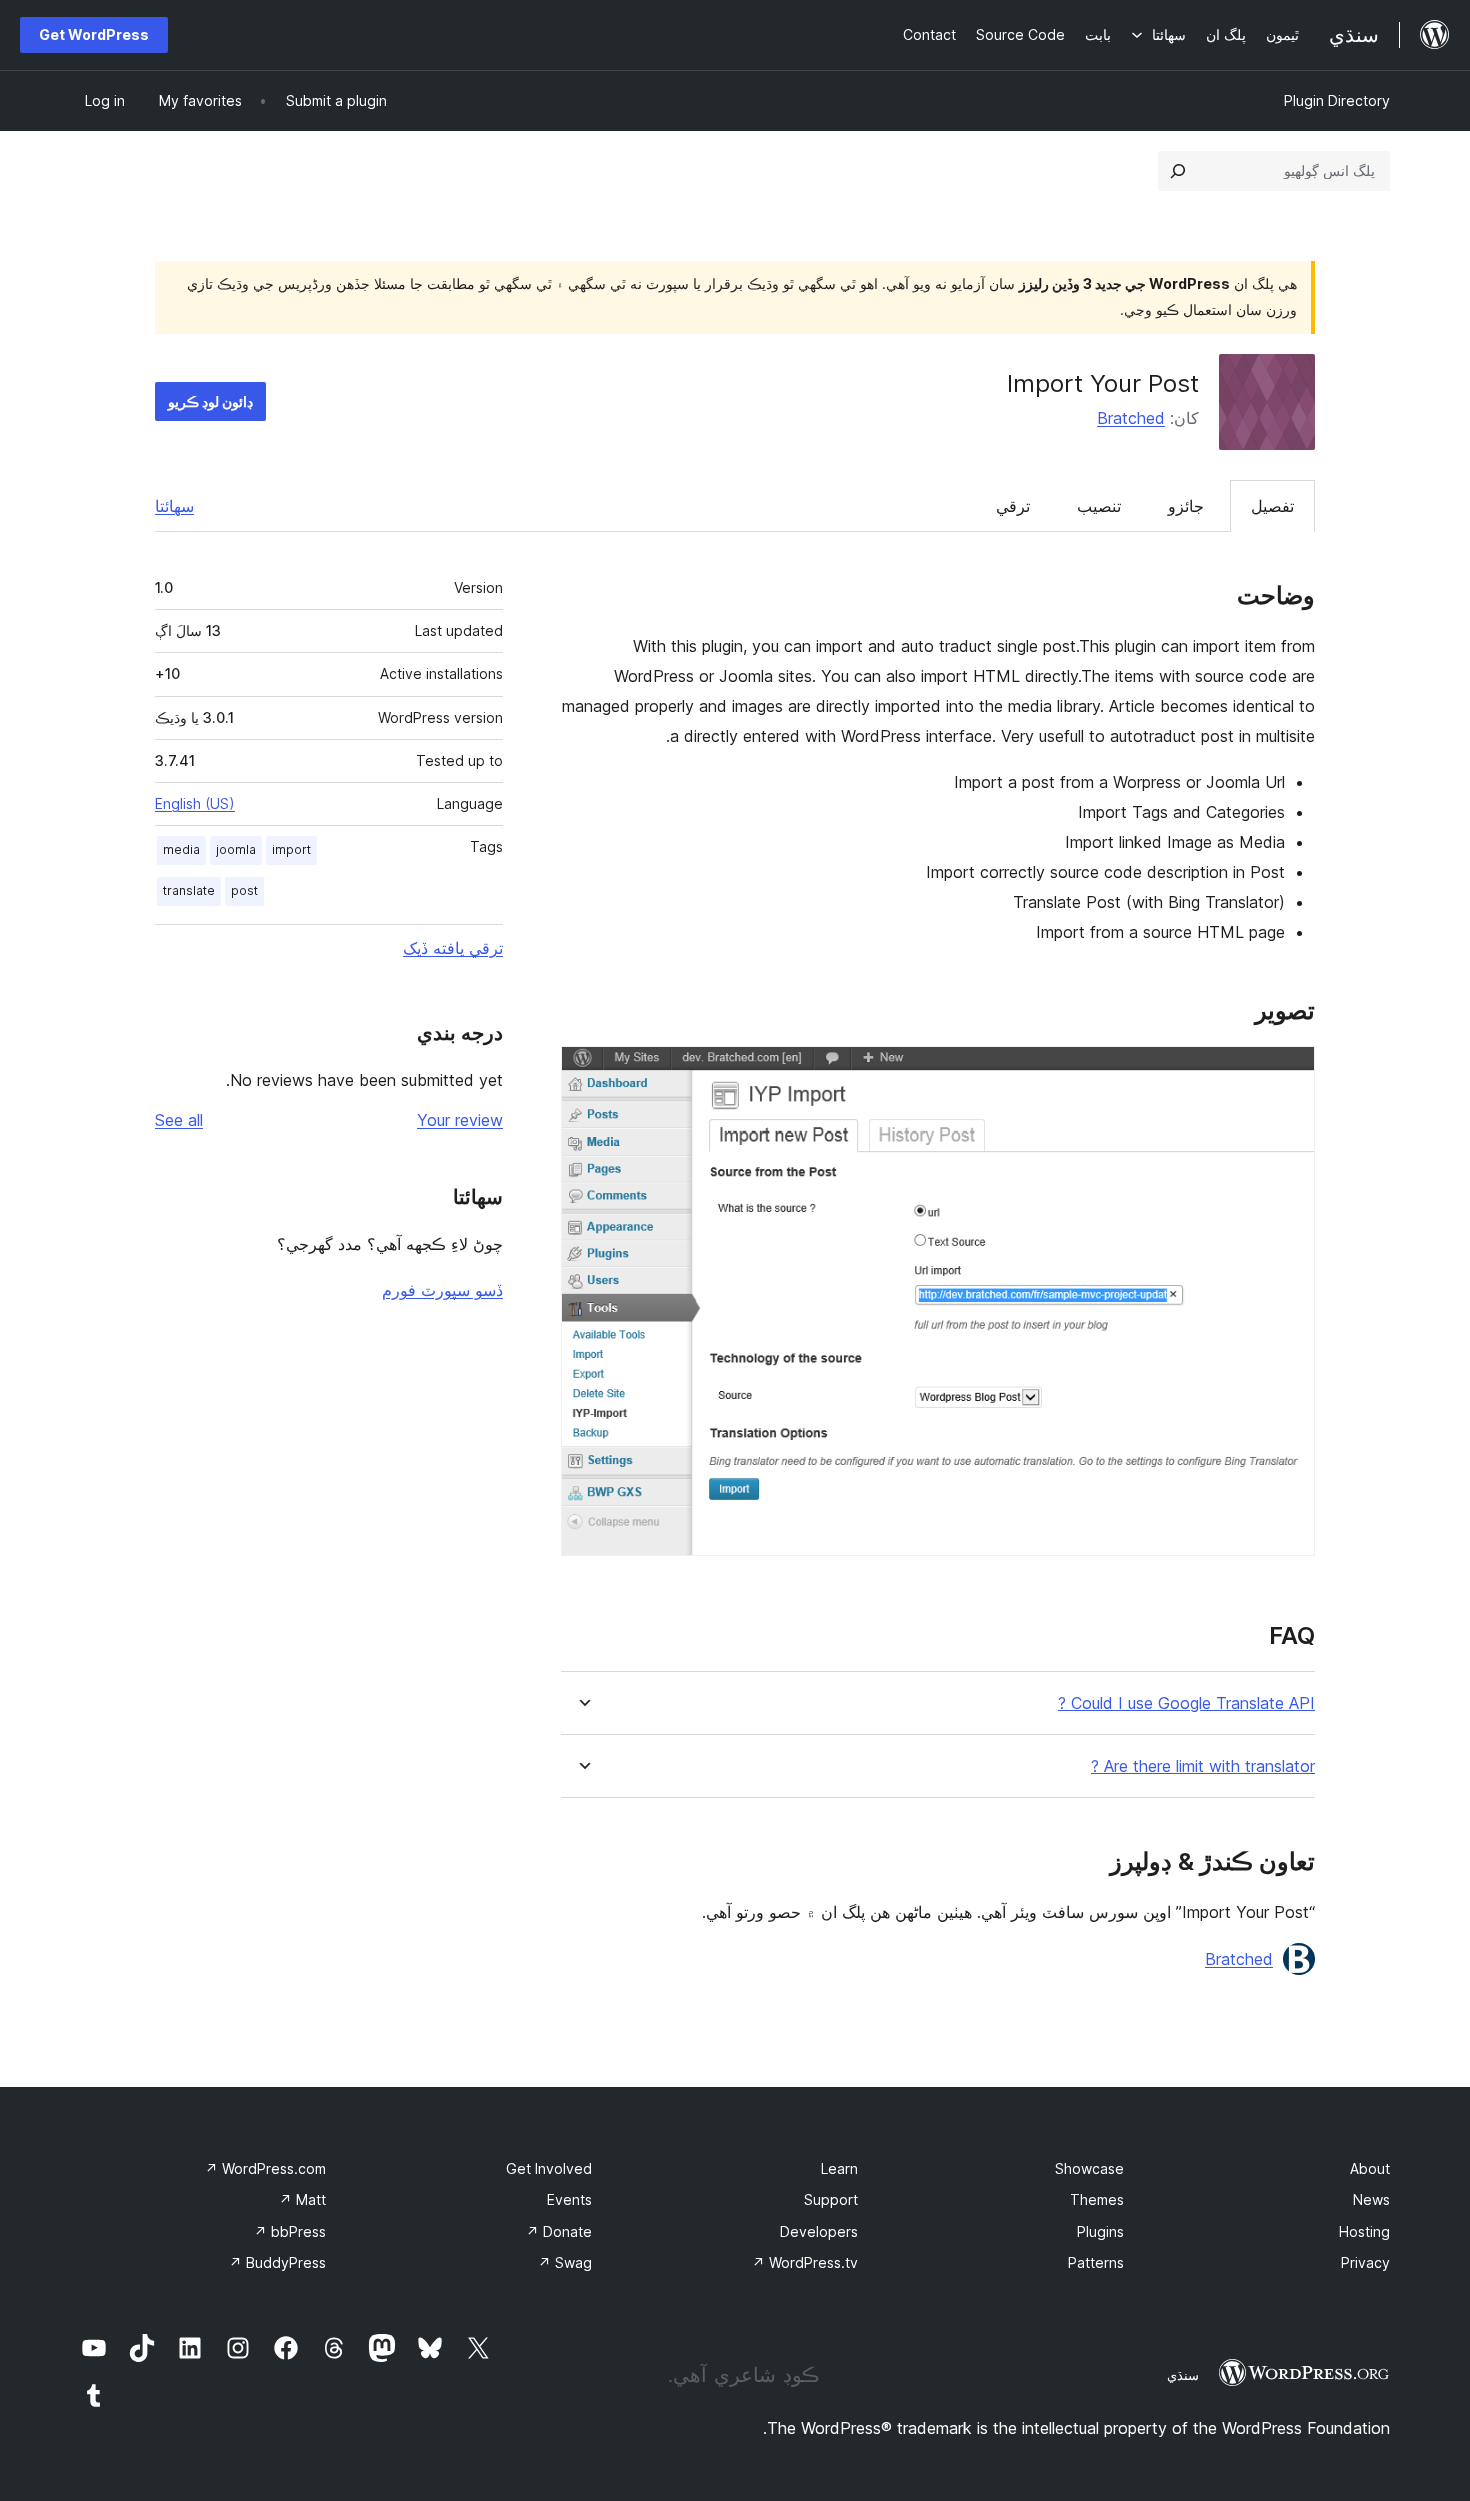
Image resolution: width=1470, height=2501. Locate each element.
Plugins (1100, 2231)
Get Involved (549, 2168)
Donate (559, 2231)
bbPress (290, 2231)
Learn (839, 2168)
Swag (565, 2262)
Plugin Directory (1337, 100)
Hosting (1364, 2231)
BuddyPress (277, 2262)
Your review (460, 1120)
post (244, 890)
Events (569, 2199)
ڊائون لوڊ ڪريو (210, 401)
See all (179, 1120)
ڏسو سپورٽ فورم (442, 1290)
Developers (819, 2231)
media (181, 849)
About (1370, 2168)
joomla (236, 849)
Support (831, 2199)
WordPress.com (265, 2168)
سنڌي (1183, 2375)
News (1371, 2199)
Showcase (1089, 2168)
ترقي (1013, 506)
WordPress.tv (805, 2262)
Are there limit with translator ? (1203, 1766)
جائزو (1186, 506)
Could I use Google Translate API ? (1186, 1703)
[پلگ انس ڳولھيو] (1178, 171)
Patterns (1096, 2262)
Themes (1097, 2199)
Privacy (1365, 2262)
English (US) (195, 803)
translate (189, 890)
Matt (302, 2199)
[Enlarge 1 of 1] (1288, 1073)
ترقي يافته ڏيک (453, 948)
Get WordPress (94, 34)
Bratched (1131, 418)
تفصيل (1272, 506)
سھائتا (174, 506)
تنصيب (1099, 506)
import (291, 849)
